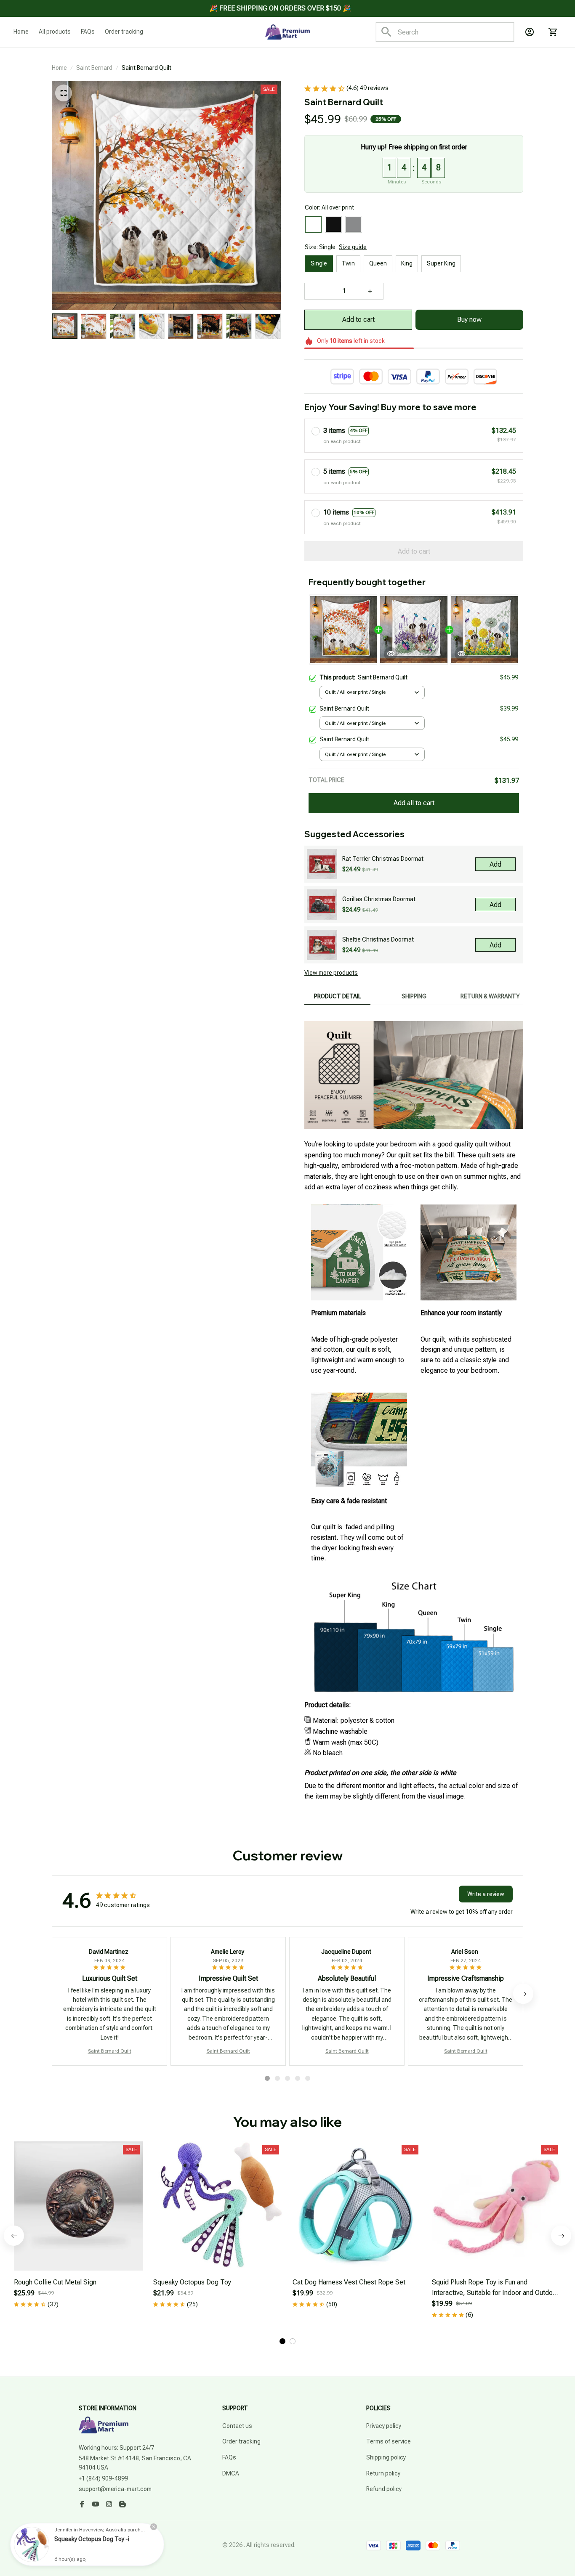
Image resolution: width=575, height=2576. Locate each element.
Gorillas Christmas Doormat (379, 899)
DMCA (231, 2473)
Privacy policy (384, 2426)
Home (59, 68)
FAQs (229, 2457)
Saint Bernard (94, 68)
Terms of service (389, 2441)
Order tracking (241, 2441)
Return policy (383, 2473)
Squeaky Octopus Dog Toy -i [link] (92, 2539)
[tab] (267, 2078)
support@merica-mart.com (115, 2489)
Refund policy (384, 2489)
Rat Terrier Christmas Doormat (383, 859)
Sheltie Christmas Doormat (378, 939)
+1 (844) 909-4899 (103, 2478)
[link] (32, 2544)
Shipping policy (386, 2457)
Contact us (237, 2426)
